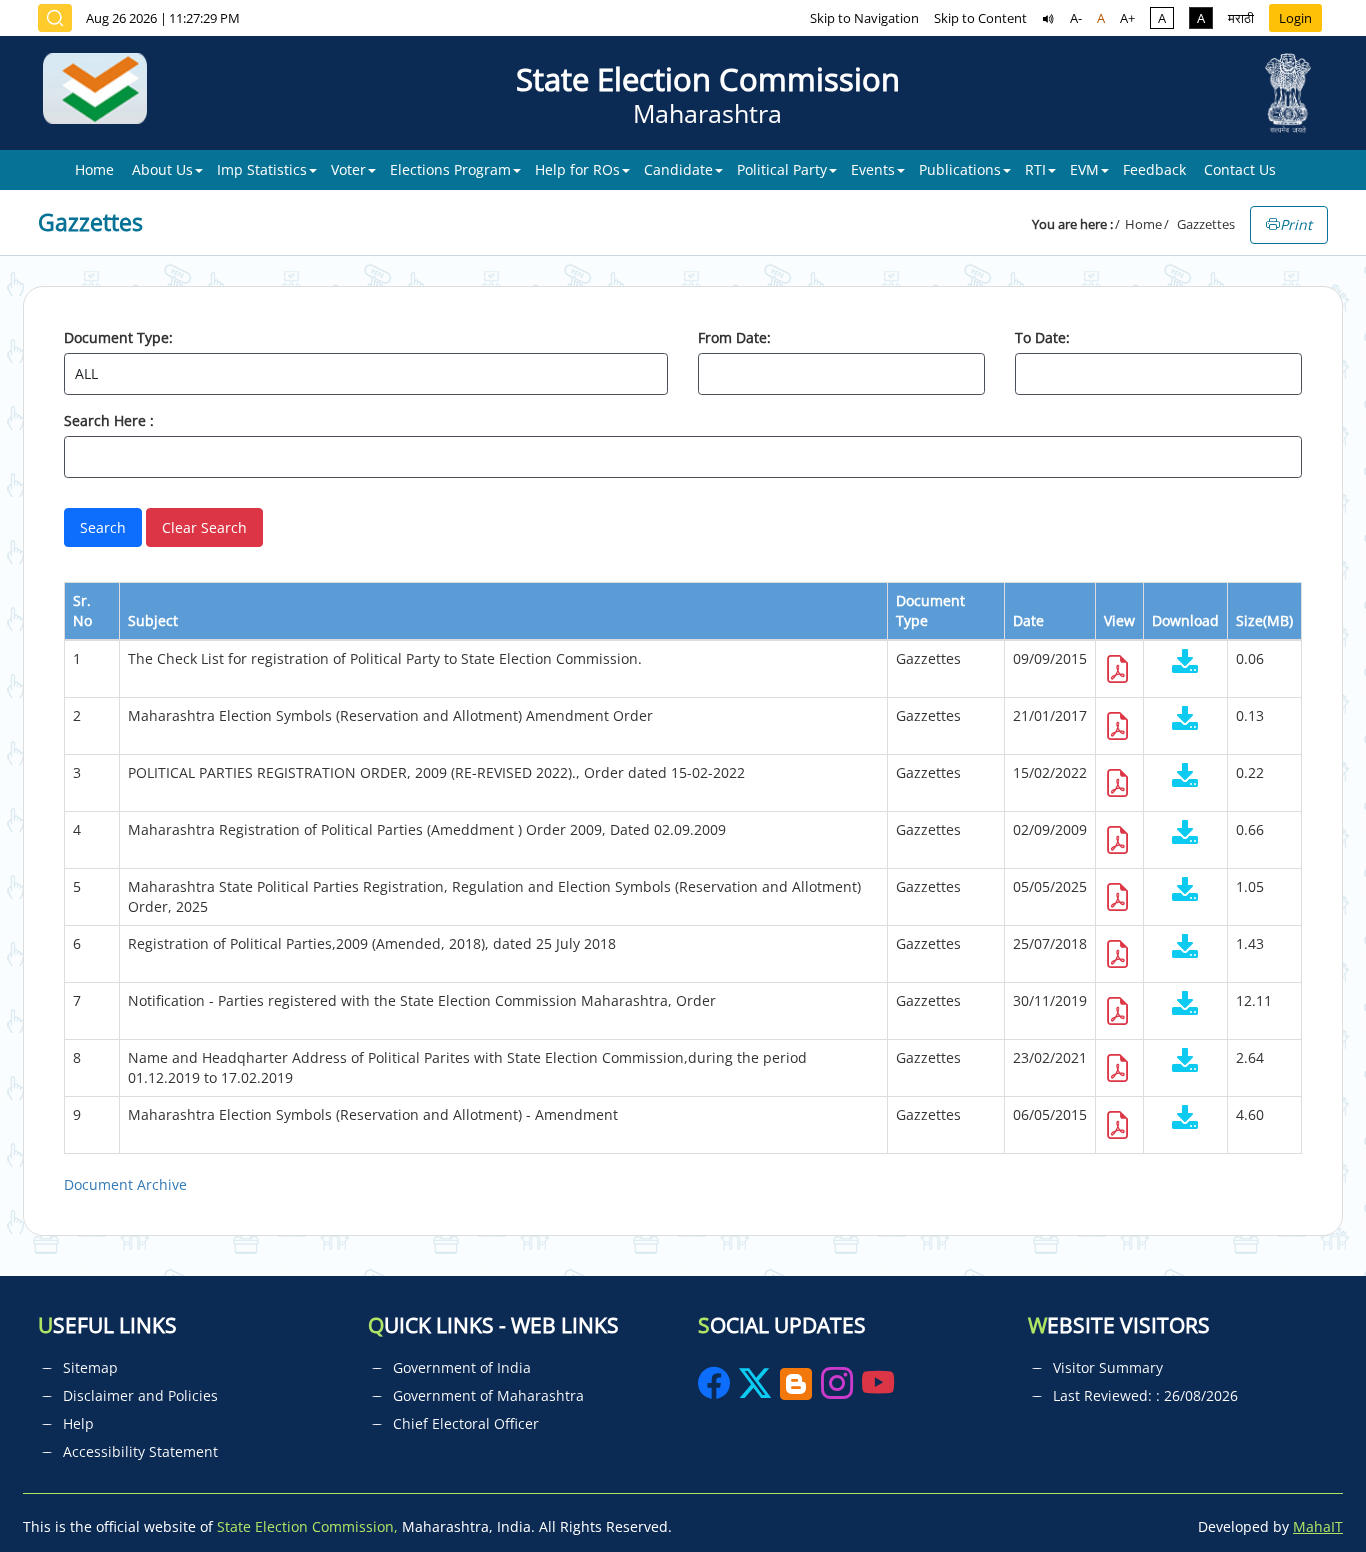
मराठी (1241, 18)
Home (94, 169)
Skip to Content (980, 18)
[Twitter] (755, 1389)
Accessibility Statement (140, 1451)
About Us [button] (162, 169)
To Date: (1042, 337)
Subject (153, 620)
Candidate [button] (678, 169)
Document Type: (118, 337)
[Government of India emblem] (1288, 93)
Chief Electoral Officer (466, 1423)
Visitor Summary (1108, 1367)
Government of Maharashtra (488, 1395)
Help (78, 1423)
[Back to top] (1304, 1491)
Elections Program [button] (450, 169)
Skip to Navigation (864, 18)
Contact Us (1240, 169)
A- (1076, 18)
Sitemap (90, 1367)
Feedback (1154, 169)
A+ (1127, 18)
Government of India (462, 1367)
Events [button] (873, 169)
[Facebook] (716, 1389)
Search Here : (109, 420)
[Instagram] (839, 1389)
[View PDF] (1118, 674)
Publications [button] (960, 169)
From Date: (734, 337)
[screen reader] (1048, 18)
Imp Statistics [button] (262, 169)
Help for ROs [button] (577, 169)
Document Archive (125, 1184)
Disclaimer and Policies (140, 1395)
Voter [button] (348, 169)
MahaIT (1318, 1526)
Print (1296, 224)
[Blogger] (796, 1389)
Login (1295, 18)
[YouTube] (878, 1389)
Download (1185, 620)
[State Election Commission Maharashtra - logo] (102, 93)
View (1119, 620)
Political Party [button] (782, 169)
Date (1028, 620)
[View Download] (1185, 663)
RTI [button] (1035, 169)
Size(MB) (1264, 620)
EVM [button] (1084, 169)
